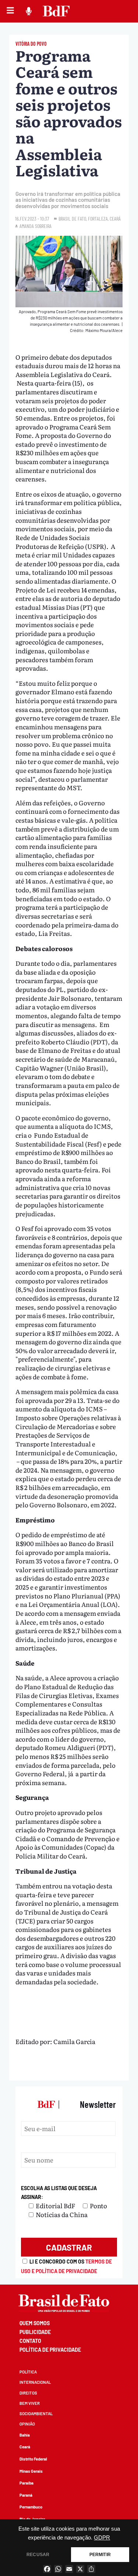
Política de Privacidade (50, 2350)
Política (28, 2372)
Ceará (25, 2447)
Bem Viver (30, 2403)
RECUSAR (38, 2555)
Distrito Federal (33, 2459)
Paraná (26, 2495)
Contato (30, 2341)
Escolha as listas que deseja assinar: (59, 2193)
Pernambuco (31, 2507)
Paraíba (26, 2483)
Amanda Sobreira (36, 226)
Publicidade (35, 2332)
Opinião (27, 2424)
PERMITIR (100, 2555)
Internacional (35, 2382)
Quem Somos (35, 2323)
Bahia (25, 2435)
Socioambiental (36, 2414)
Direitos (28, 2393)
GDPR (102, 2538)
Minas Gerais (31, 2471)
